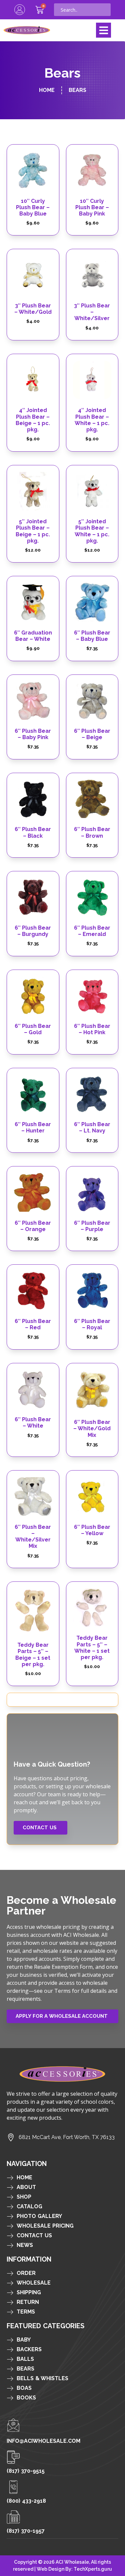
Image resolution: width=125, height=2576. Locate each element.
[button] (103, 30)
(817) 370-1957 (26, 2531)
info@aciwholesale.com (43, 2441)
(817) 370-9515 (26, 2471)
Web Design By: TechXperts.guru (74, 2569)
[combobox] (82, 10)
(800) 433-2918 (26, 2501)
